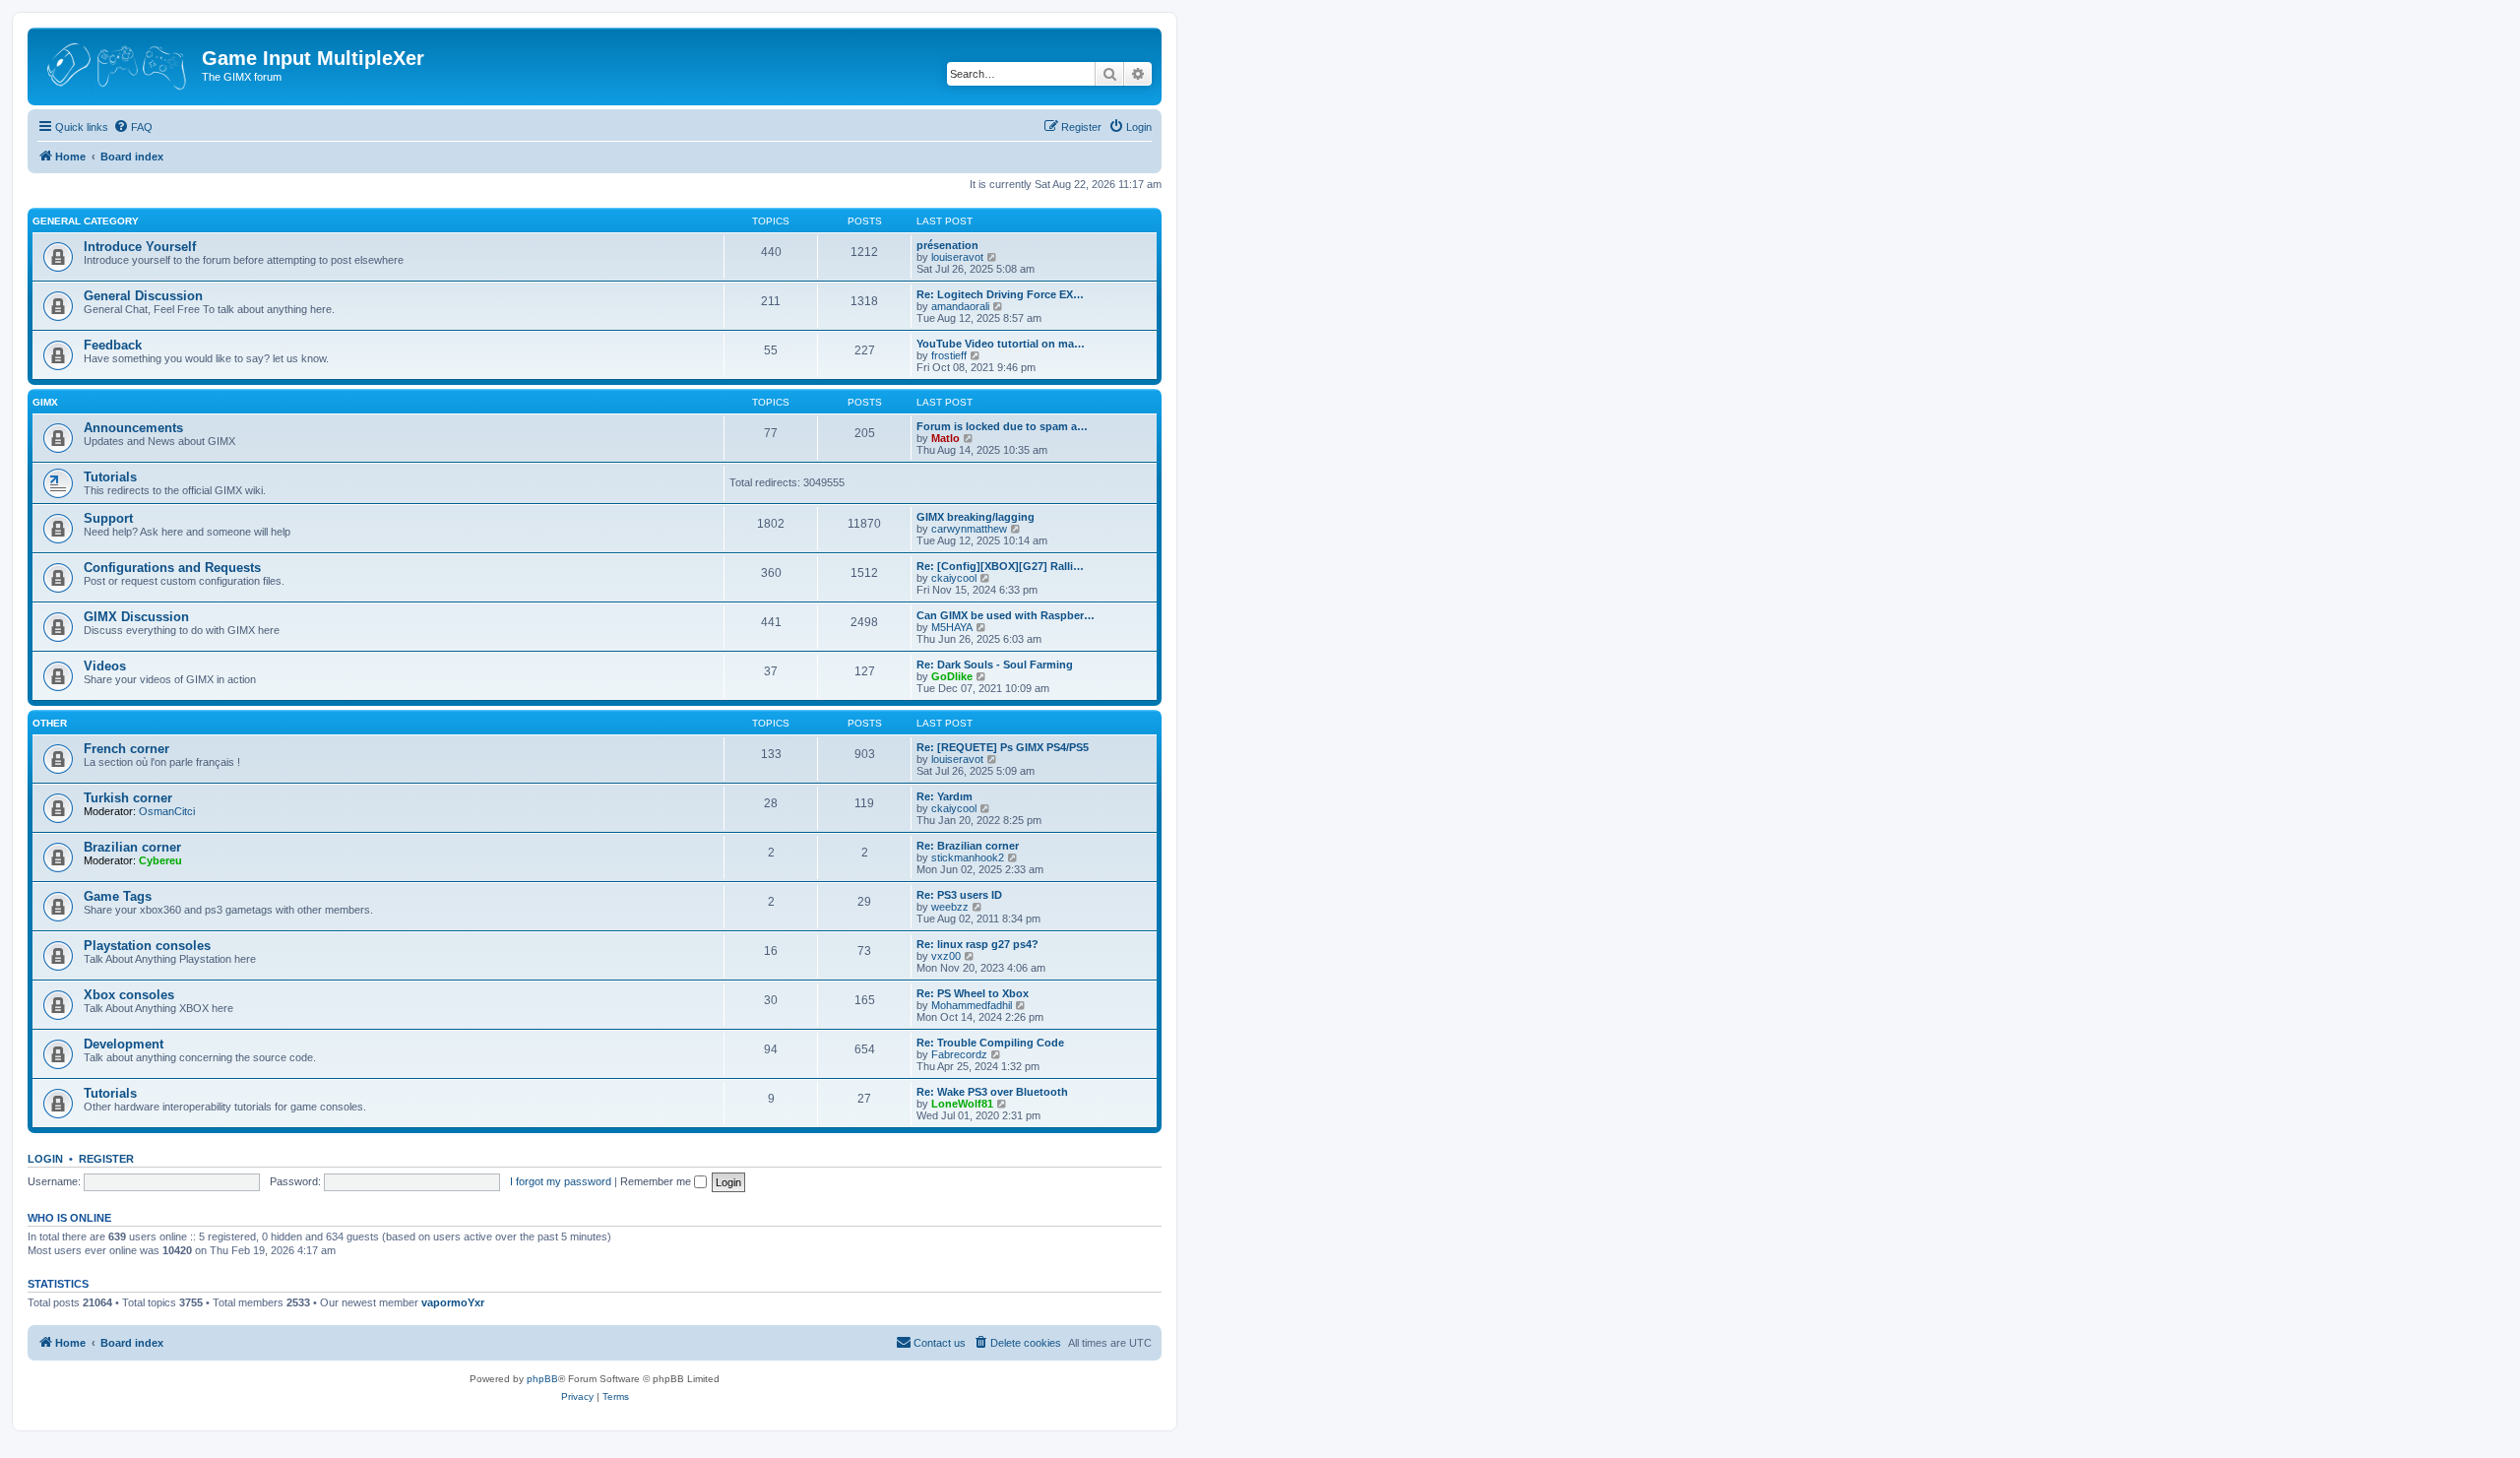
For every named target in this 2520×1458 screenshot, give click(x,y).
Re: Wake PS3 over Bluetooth (992, 1092)
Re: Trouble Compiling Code (990, 1043)
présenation (947, 245)
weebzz (950, 907)
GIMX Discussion (136, 617)
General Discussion (143, 296)
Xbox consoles (129, 995)
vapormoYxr (453, 1302)
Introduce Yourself (140, 247)
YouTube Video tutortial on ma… (1001, 344)
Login (45, 1159)
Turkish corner (128, 798)
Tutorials (110, 477)
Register (106, 1159)
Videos (105, 666)
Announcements (133, 428)
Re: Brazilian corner (968, 846)
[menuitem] (133, 127)
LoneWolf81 (962, 1104)
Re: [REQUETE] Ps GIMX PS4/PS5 (1003, 747)
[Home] (117, 64)
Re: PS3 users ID (959, 895)
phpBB (542, 1379)
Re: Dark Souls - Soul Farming (995, 665)
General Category (86, 221)
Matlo (945, 438)
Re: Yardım (945, 796)
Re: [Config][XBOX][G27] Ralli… (1000, 566)
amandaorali (960, 306)
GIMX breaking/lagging (976, 517)
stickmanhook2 (968, 857)
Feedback (113, 345)
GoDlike (952, 676)
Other (50, 723)
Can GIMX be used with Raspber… (1006, 615)
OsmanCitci (167, 811)
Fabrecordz (959, 1054)
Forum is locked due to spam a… (1002, 426)
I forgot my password (561, 1181)
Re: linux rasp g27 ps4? (977, 944)
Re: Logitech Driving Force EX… (1000, 294)
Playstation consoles (147, 946)
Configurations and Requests (172, 568)
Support (108, 518)
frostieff (949, 355)
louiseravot (957, 257)
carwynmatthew (969, 529)
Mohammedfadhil (972, 1005)
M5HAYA (952, 627)
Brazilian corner (132, 847)
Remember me (657, 1181)
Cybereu (160, 860)
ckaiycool (954, 578)
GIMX (45, 402)
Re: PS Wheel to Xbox (973, 993)
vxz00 (946, 956)
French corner (126, 749)
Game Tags (118, 896)
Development (124, 1044)
